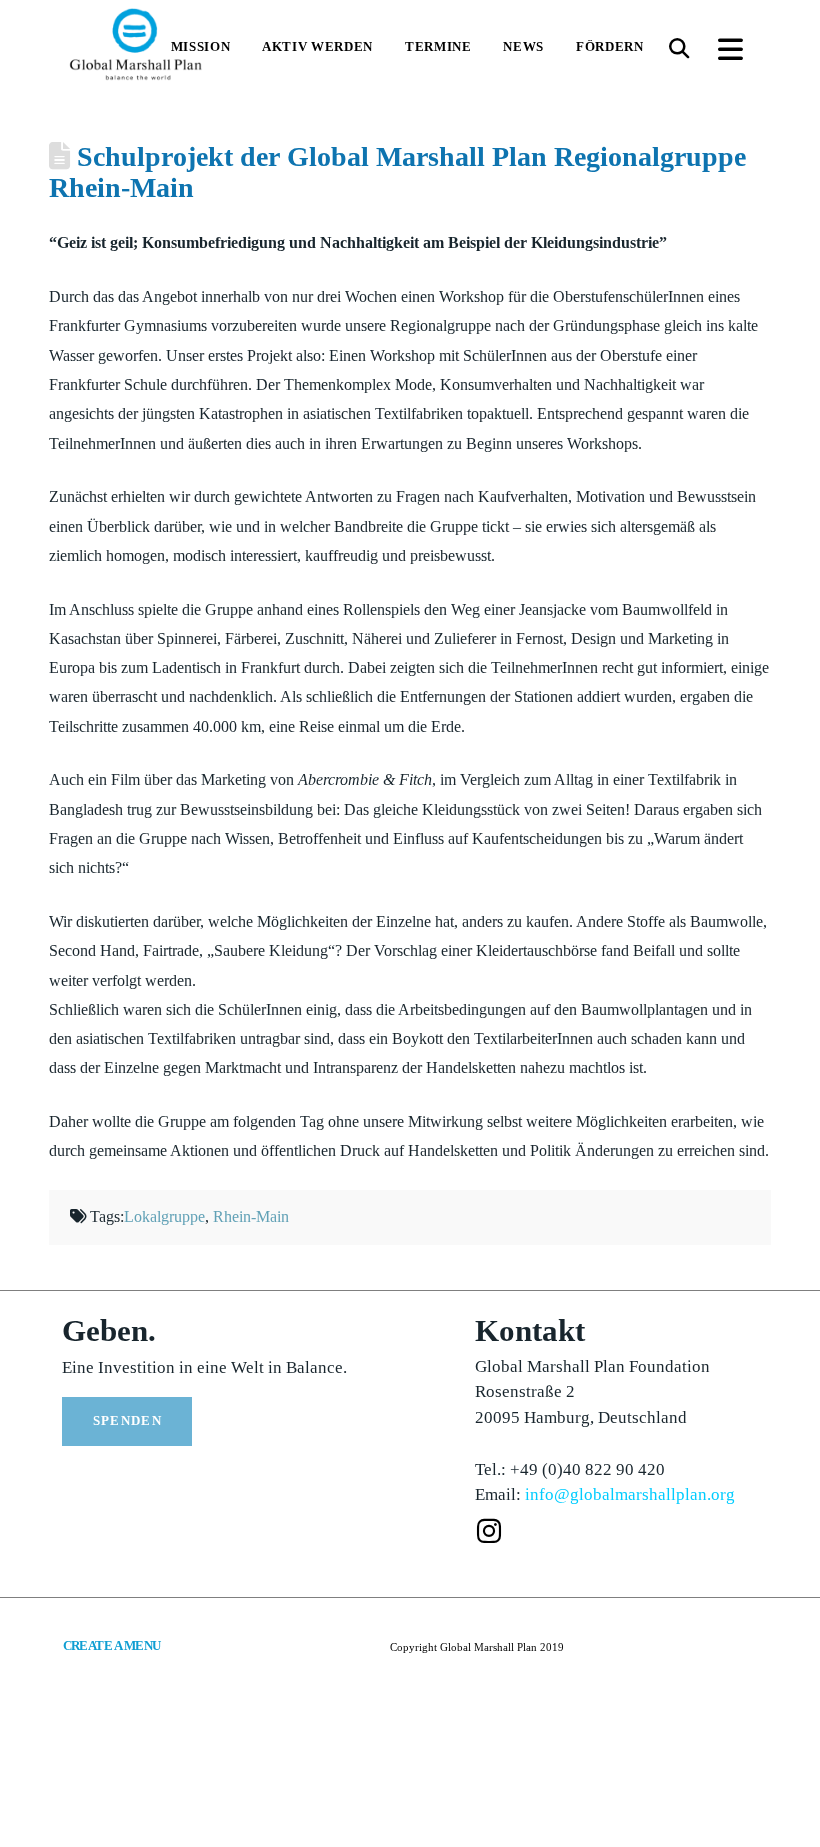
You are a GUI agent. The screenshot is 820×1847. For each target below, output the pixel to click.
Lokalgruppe (164, 1216)
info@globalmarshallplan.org (630, 1494)
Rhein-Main (251, 1216)
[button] (679, 48)
